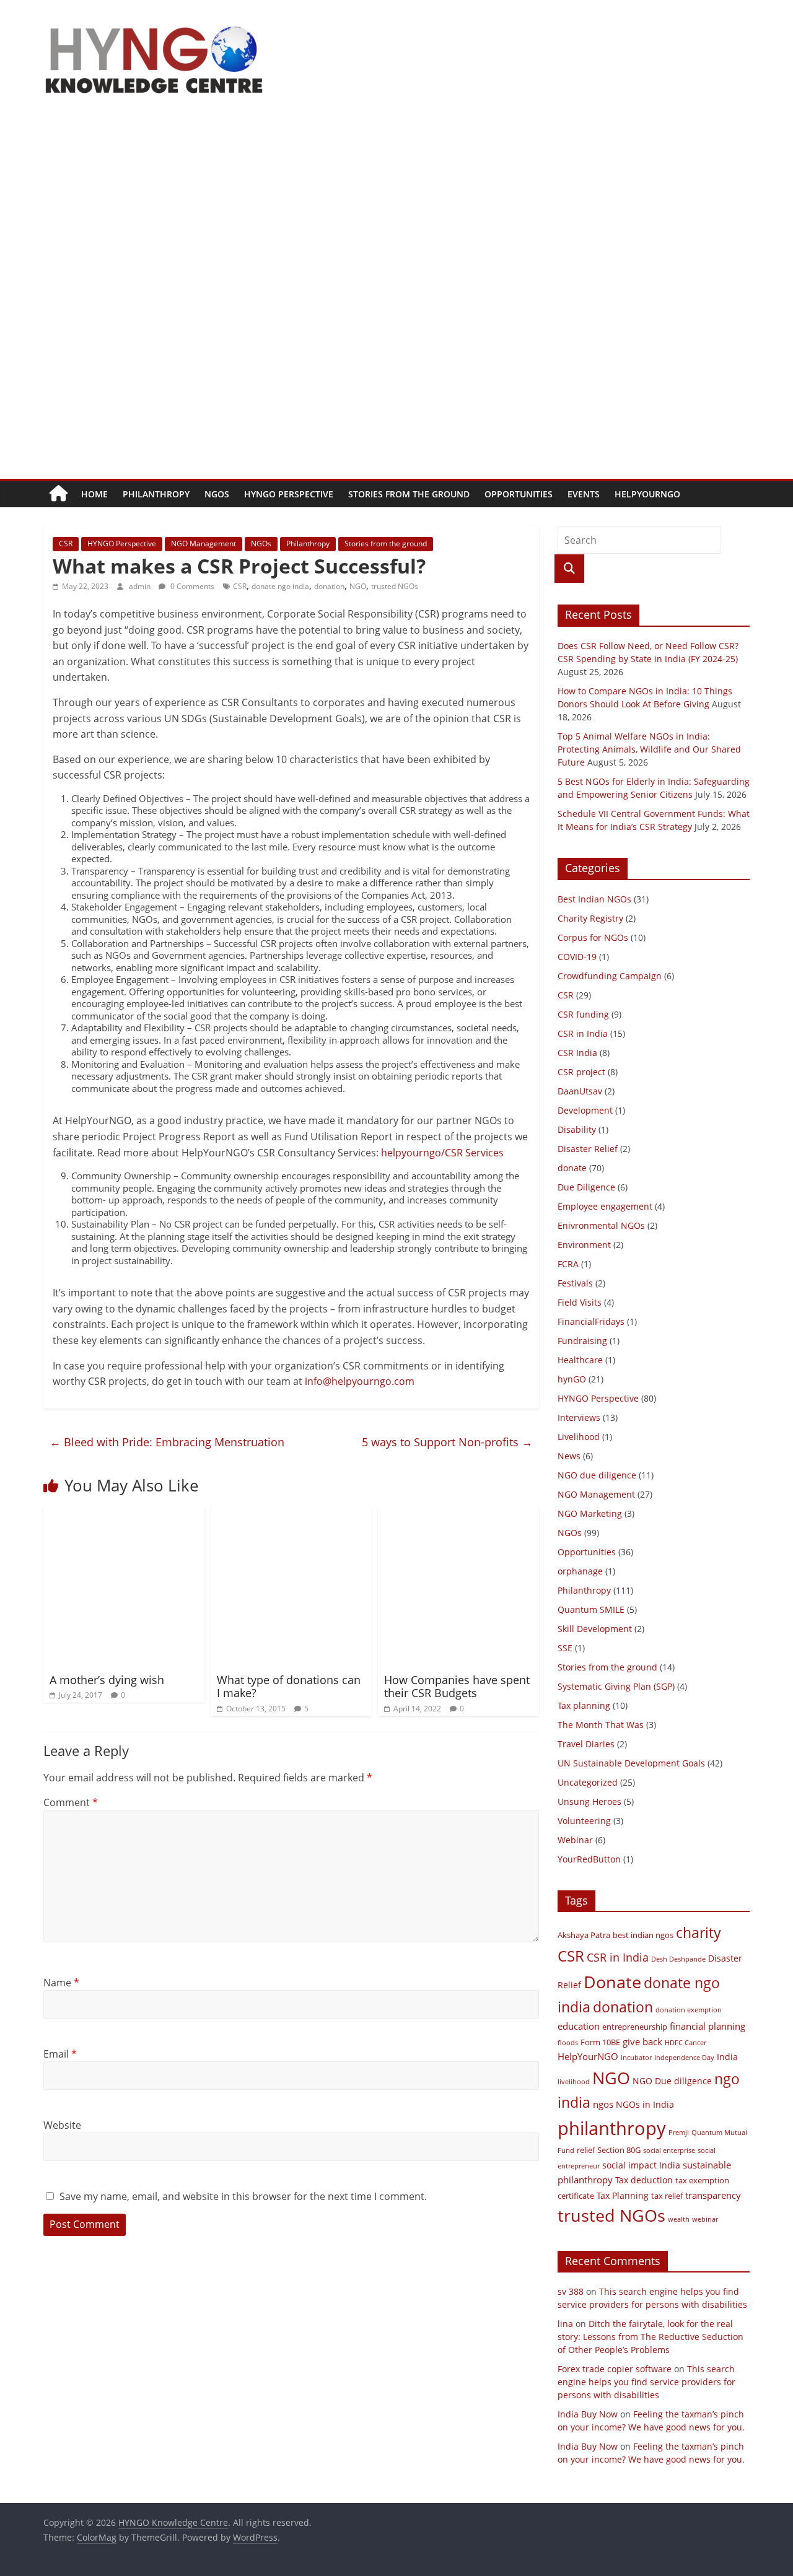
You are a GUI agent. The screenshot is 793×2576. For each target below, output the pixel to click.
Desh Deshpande (678, 1959)
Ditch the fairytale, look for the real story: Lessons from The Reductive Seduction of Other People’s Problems (651, 2337)
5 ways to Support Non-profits (447, 1442)
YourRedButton (589, 1859)
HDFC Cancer (686, 2043)
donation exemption (689, 2010)
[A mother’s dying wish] (124, 1514)
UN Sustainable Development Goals (631, 1763)
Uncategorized (588, 1782)
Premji (679, 2133)
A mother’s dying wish (107, 1680)
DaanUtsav (580, 1091)
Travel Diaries (586, 1744)
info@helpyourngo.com (360, 1381)
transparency (713, 2195)
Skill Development (595, 1629)
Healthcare (580, 1360)
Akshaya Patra (584, 1935)
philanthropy (612, 2128)
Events (584, 494)
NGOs (217, 494)
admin (141, 586)
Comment (71, 1802)
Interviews (579, 1417)
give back (642, 2041)
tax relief (667, 2196)
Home (94, 494)
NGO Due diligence (672, 2081)
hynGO (572, 1379)
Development (585, 1110)
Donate (612, 1982)
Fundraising (582, 1341)
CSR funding (583, 1014)
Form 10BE (600, 2042)
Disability (577, 1129)
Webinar (575, 1840)
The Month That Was (601, 1725)
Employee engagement (605, 1206)
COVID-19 (577, 957)
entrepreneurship (635, 2027)
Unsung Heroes (589, 1801)
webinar (705, 2219)
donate (572, 1168)
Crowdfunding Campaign (610, 976)
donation (329, 586)
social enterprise (669, 2150)
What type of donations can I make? (289, 1687)
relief (586, 2150)
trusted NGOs (395, 586)
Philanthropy (156, 494)
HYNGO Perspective (289, 494)
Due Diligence (586, 1187)
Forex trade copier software (615, 2369)
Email (60, 2054)
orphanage (580, 1571)
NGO (358, 586)
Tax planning (584, 1705)
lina (565, 2324)
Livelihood (579, 1437)
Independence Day (684, 2058)
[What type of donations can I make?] (291, 1514)
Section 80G (619, 2150)
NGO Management (204, 544)
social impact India (641, 2165)
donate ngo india (280, 586)
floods (568, 2043)
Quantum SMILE (591, 1609)
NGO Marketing (590, 1513)
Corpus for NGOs (593, 937)
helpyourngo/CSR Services (442, 1153)
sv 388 (571, 2291)
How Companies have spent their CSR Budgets (457, 1687)
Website (62, 2125)
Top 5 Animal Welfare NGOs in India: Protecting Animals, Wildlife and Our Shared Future (649, 749)
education (579, 2026)
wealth (679, 2219)
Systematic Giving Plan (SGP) (616, 1686)
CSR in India (583, 1033)
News (569, 1456)
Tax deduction (644, 2180)
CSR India (577, 1053)
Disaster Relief (588, 1149)
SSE (565, 1648)
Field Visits (580, 1302)
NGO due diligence (597, 1475)
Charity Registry (590, 918)
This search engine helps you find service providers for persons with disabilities (646, 2382)
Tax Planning (623, 2195)
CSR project (581, 1072)
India (727, 2057)
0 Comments (191, 586)
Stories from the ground (409, 494)
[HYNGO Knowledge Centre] (59, 494)
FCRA (568, 1264)
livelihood (574, 2082)
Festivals (575, 1283)
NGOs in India (645, 2104)
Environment (584, 1245)
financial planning (708, 2026)
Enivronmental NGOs (601, 1225)
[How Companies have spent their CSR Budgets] (458, 1514)
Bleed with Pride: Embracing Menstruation (167, 1442)
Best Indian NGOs (594, 899)
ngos (603, 2104)
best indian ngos (643, 1935)
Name (61, 1983)
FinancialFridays (591, 1321)
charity (699, 1932)
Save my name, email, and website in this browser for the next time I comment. (243, 2196)
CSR (66, 544)
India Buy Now (588, 2414)
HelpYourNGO (647, 494)
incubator (636, 2058)
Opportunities (519, 494)
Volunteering (584, 1821)
